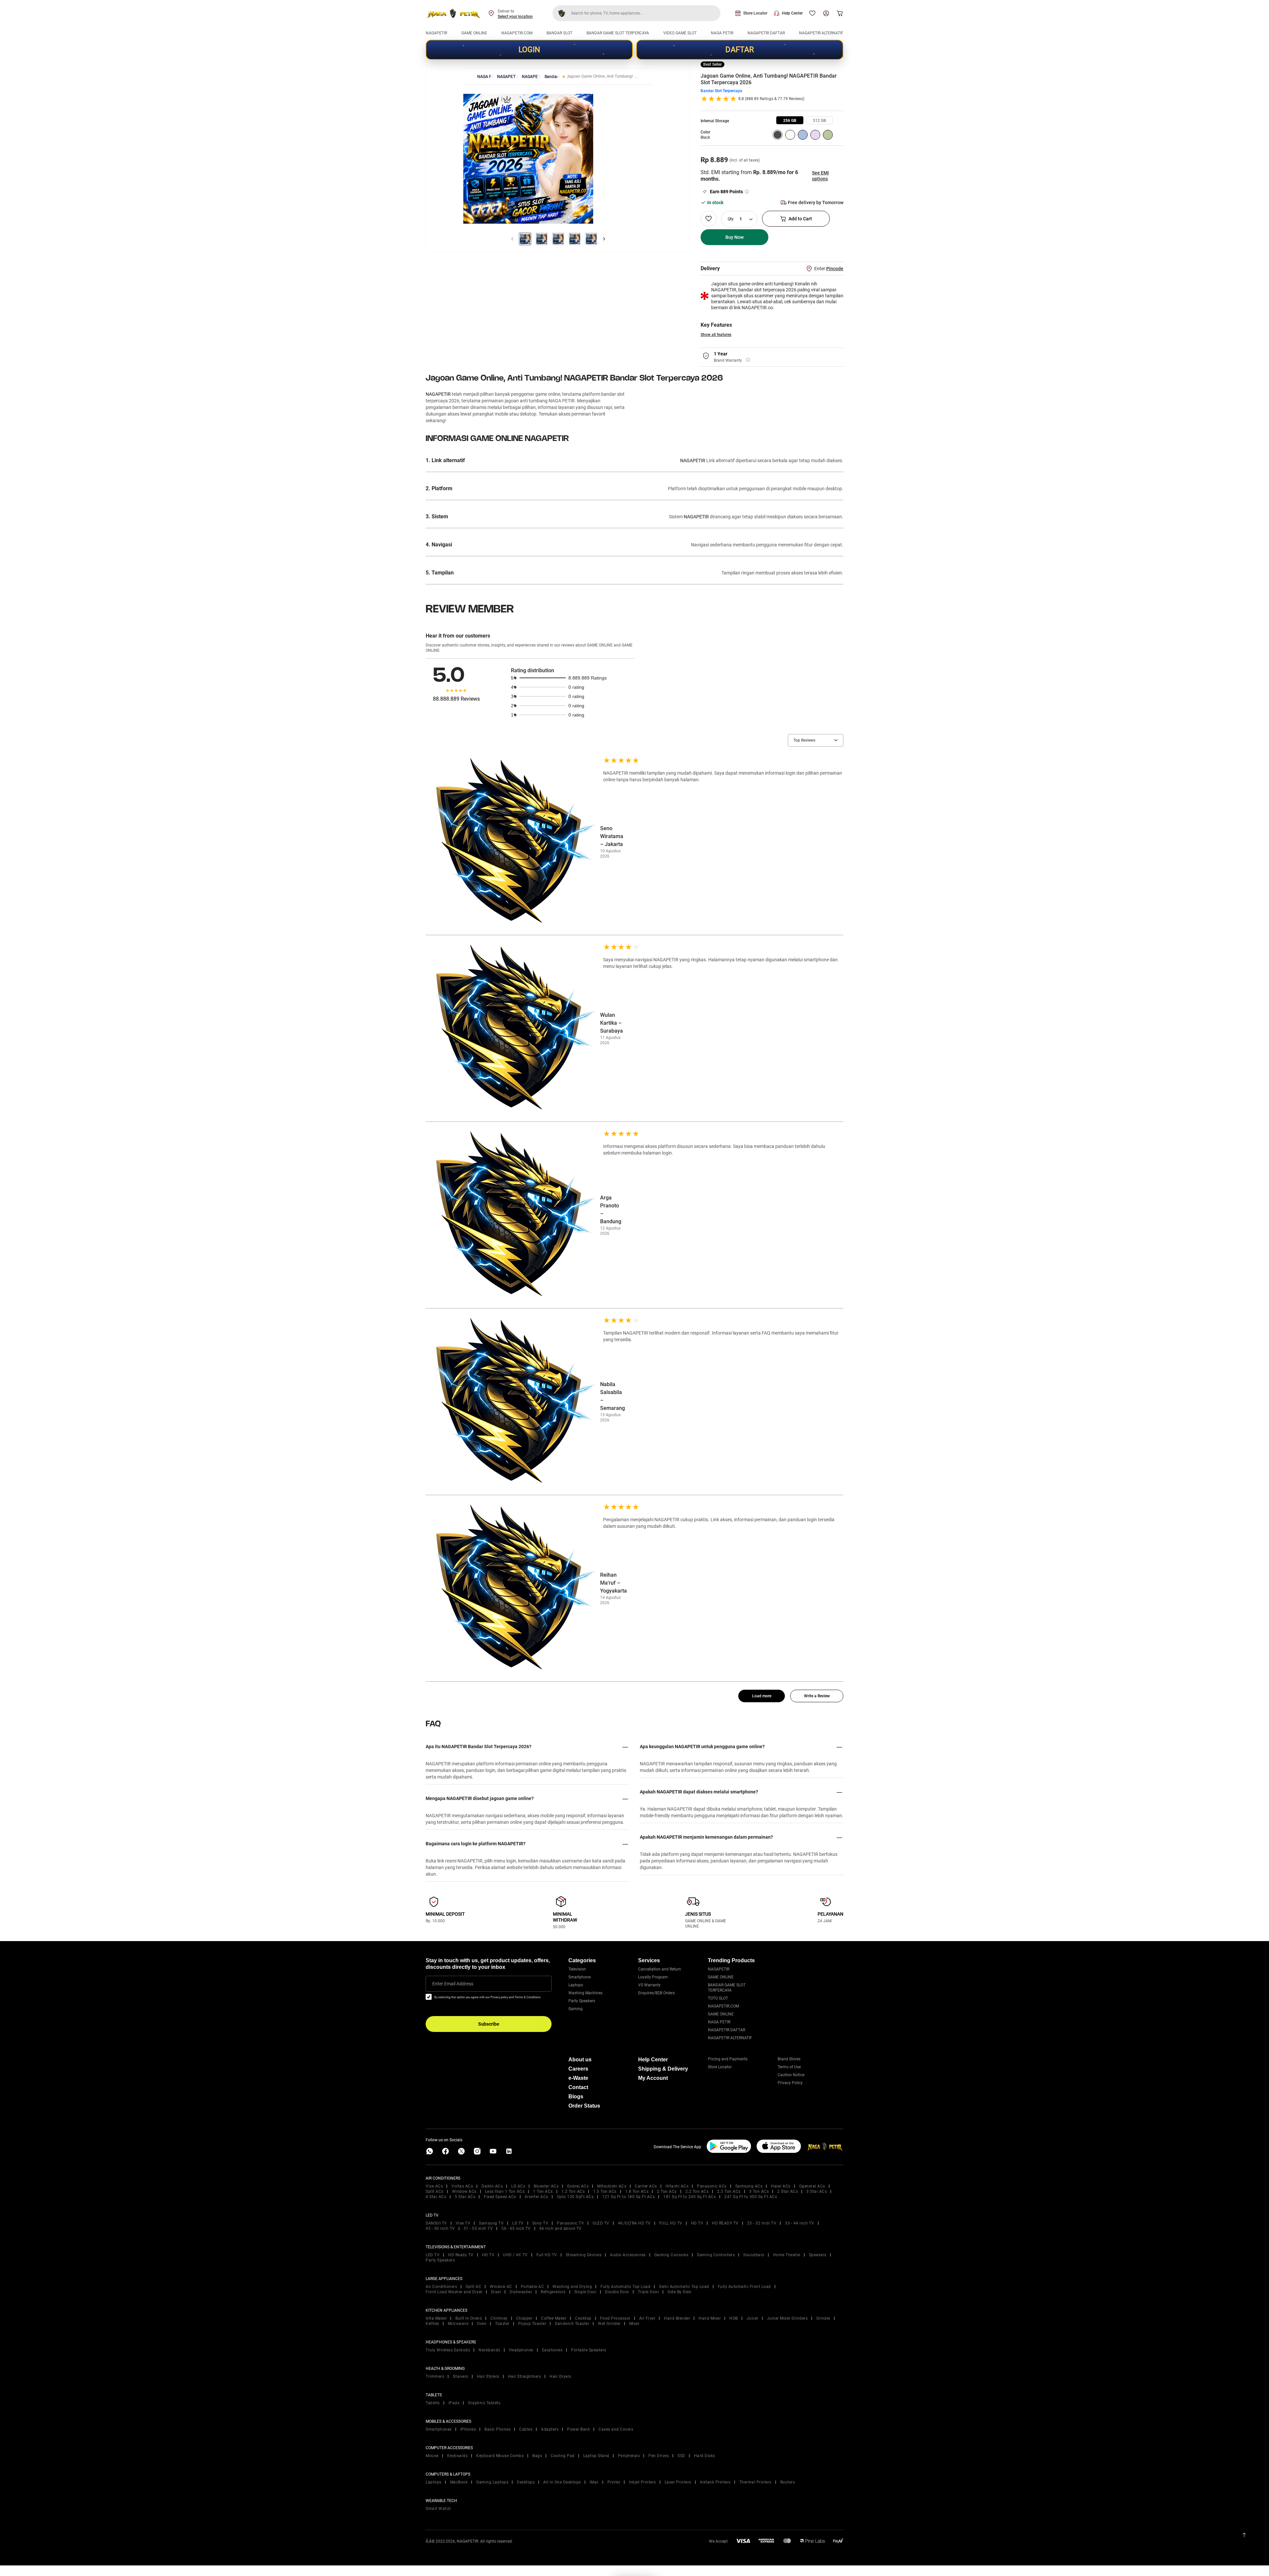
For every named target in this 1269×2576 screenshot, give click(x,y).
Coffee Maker (554, 2318)
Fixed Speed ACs (500, 2197)
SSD (681, 2456)
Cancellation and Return (660, 1969)
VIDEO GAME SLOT (680, 33)
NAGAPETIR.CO (530, 77)
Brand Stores (789, 2059)
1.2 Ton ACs (573, 2191)
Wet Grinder (609, 2324)
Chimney (499, 2318)
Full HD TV (547, 2255)
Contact (578, 2087)
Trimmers (435, 2376)
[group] (790, 120)
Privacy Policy (790, 2083)
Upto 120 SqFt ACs (575, 2197)
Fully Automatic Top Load (625, 2287)
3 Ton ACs (759, 2191)
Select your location (515, 17)
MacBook (459, 2482)
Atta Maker (436, 2318)
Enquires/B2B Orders (656, 1993)
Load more (762, 1696)
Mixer (634, 2324)
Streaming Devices (584, 2255)
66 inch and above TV (560, 2228)
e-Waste (578, 2078)
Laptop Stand (596, 2456)
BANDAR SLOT (559, 33)
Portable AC (533, 2287)
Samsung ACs (749, 2186)
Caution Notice (791, 2075)
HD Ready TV (461, 2255)
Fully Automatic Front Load (744, 2287)
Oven (482, 2324)
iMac (594, 2482)
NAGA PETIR (722, 33)
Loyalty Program (653, 1977)
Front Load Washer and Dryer (454, 2292)
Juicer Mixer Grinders (788, 2318)
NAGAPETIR (436, 33)
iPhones (468, 2429)
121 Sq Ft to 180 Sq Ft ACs (628, 2197)
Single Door (586, 2292)
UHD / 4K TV (515, 2255)
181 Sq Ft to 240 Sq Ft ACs (690, 2197)
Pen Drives (659, 2456)
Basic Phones (498, 2429)
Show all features (716, 335)
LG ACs (518, 2186)
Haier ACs (781, 2186)
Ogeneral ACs (812, 2186)
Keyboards (458, 2456)
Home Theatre (787, 2255)
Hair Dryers (560, 2376)
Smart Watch (438, 2509)
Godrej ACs (578, 2186)
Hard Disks (705, 2456)
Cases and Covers (616, 2429)
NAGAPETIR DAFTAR (766, 33)
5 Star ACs (465, 2197)
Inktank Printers (715, 2482)
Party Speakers (582, 2001)
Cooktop (583, 2318)
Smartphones (439, 2429)
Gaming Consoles (672, 2255)
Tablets (433, 2403)
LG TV (518, 2223)
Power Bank (578, 2429)
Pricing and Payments (728, 2059)
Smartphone (579, 1977)
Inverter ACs (537, 2197)
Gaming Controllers (716, 2255)
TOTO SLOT (718, 1998)
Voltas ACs (462, 2186)
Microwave (458, 2324)
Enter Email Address (453, 1984)
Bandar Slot (551, 77)
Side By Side (679, 2292)
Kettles (432, 2324)
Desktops (526, 2482)
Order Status (584, 2106)
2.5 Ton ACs (729, 2191)
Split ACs (435, 2191)
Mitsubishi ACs (612, 2186)
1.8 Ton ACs (637, 2191)
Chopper (524, 2318)
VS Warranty (649, 1985)
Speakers (818, 2255)
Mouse (432, 2456)
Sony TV (540, 2223)
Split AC (473, 2287)
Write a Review (817, 1696)
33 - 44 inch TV (800, 2223)
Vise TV (463, 2223)
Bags (537, 2456)
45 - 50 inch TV (440, 2228)
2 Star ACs (788, 2191)
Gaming (576, 2009)
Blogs (576, 2097)
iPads (454, 2403)
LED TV (433, 2255)
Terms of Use (789, 2067)
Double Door (617, 2292)
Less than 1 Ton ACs (505, 2191)
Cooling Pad (563, 2456)
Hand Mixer (710, 2318)
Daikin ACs (492, 2186)
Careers (578, 2069)
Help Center (792, 13)
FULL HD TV (671, 2223)
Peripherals (629, 2456)
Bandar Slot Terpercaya (721, 91)
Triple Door (649, 2292)
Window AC (501, 2287)
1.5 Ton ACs (605, 2191)
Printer (614, 2482)
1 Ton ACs (543, 2191)
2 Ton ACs (667, 2191)
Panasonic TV (570, 2223)
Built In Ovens (469, 2318)
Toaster (502, 2324)
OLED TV (601, 2223)
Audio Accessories (628, 2255)
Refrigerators (553, 2292)
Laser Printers (678, 2482)
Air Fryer (647, 2318)
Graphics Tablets (484, 2403)
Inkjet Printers (642, 2482)
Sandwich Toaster (572, 2324)
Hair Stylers (488, 2376)
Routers (788, 2482)
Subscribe (489, 2024)
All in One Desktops (562, 2482)
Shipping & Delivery (663, 2069)
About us (580, 2060)
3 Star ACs (817, 2191)
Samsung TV (491, 2223)
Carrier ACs (646, 2186)
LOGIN (529, 50)
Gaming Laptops (492, 2482)
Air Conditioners (441, 2287)
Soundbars (754, 2255)
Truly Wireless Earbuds (448, 2350)
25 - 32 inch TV (762, 2223)
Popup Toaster (532, 2324)
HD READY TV (725, 2223)
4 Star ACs (436, 2197)
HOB (734, 2318)
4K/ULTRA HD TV (634, 2223)
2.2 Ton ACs (697, 2191)
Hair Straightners (525, 2376)
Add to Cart (800, 219)
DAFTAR (740, 50)
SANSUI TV (436, 2223)
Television (577, 1969)
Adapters (550, 2429)
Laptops (576, 1985)
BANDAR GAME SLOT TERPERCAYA (618, 33)
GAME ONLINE (474, 33)
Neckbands (489, 2350)
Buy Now (734, 237)
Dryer (496, 2292)
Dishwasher (521, 2292)
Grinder (823, 2318)
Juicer (752, 2318)
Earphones (552, 2350)
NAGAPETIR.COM (517, 33)
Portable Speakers (589, 2350)
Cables (526, 2429)
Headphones (521, 2350)
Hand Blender (677, 2318)
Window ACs (464, 2191)
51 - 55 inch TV (478, 2228)
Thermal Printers (755, 2482)
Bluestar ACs (546, 2186)
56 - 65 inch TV (516, 2228)
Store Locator (755, 13)
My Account (653, 2078)
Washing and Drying (572, 2287)
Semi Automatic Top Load (684, 2287)
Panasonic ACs (712, 2186)
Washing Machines (585, 1993)
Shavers (461, 2376)
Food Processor (615, 2318)
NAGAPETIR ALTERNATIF (821, 33)
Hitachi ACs (677, 2186)
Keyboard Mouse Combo (500, 2456)
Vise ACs (434, 2186)
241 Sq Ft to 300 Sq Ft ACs (751, 2197)
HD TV (697, 2223)
